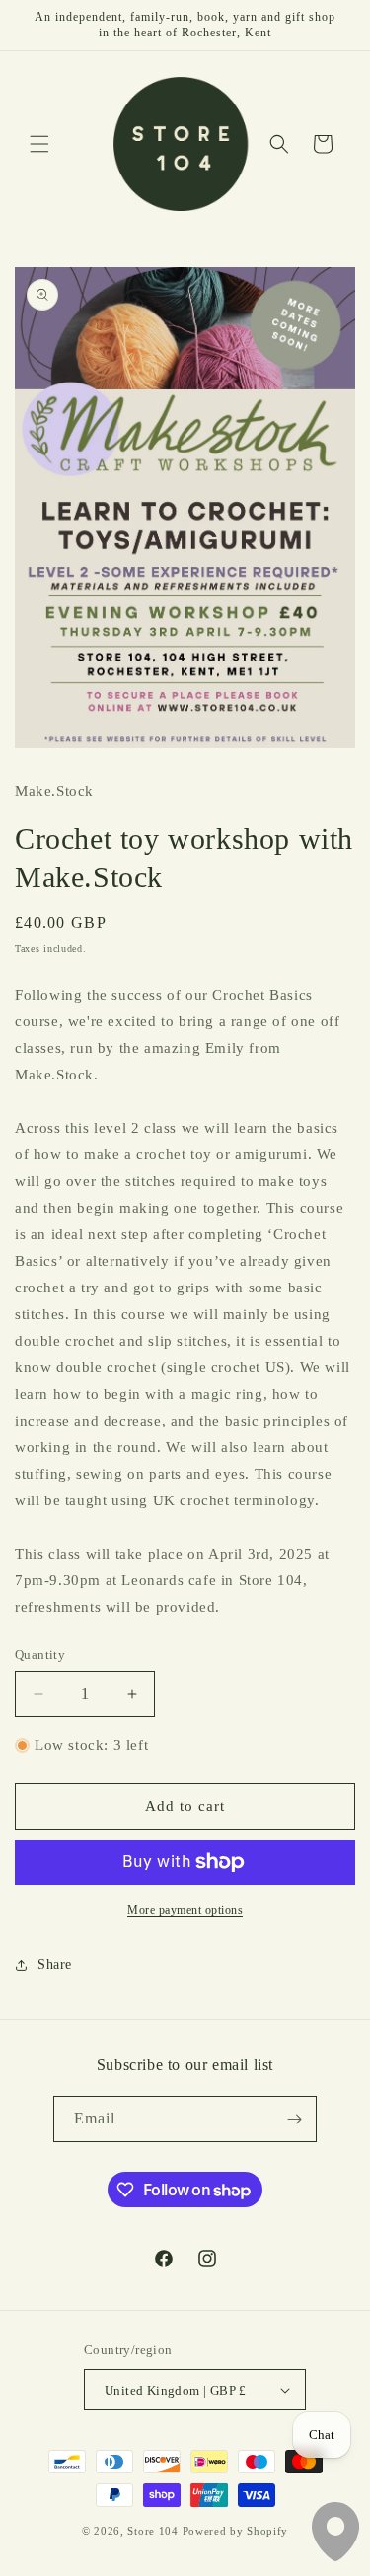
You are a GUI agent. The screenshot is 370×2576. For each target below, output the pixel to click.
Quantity (40, 1655)
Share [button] (55, 1964)
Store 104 (152, 2531)
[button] (39, 144)
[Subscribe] (294, 2119)
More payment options (185, 1910)
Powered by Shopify (236, 2531)
